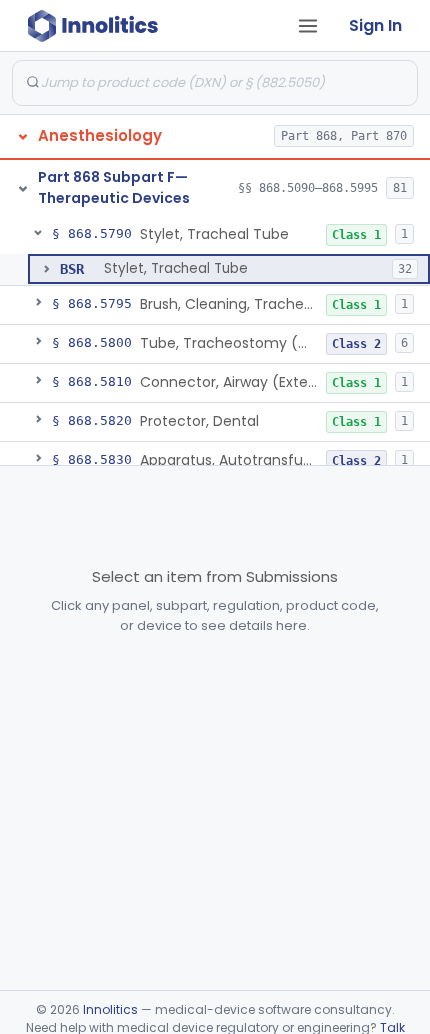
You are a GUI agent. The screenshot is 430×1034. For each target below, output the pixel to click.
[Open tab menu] (308, 26)
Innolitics (110, 1009)
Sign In (375, 25)
